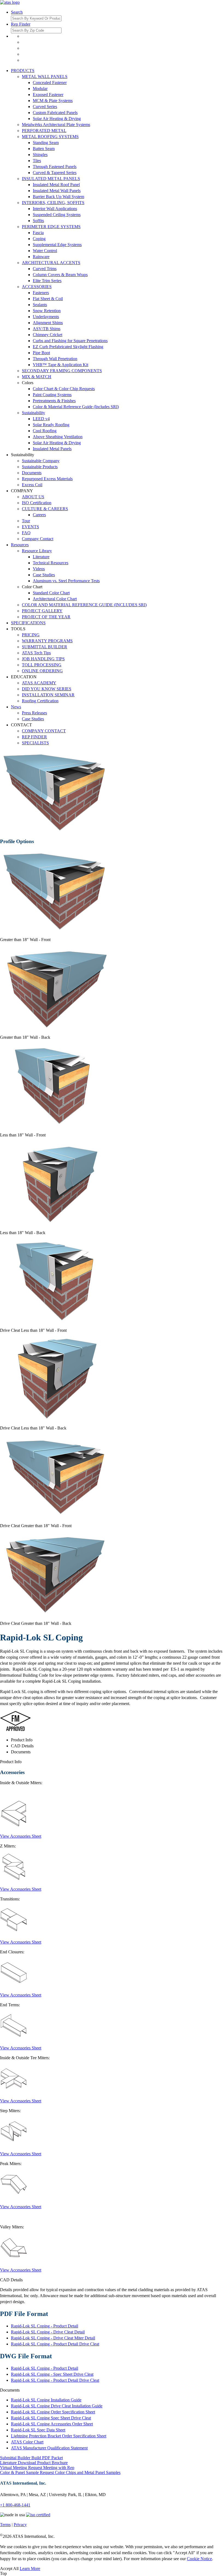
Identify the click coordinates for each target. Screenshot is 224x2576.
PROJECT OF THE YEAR (46, 617)
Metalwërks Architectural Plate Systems (56, 125)
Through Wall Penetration (55, 359)
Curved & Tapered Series (55, 173)
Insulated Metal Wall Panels (57, 191)
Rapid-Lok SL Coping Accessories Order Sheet (52, 2424)
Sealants (40, 305)
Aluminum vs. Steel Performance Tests (66, 581)
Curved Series (45, 107)
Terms (5, 2525)
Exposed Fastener (48, 95)
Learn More (30, 2568)
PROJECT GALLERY (42, 611)
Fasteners (41, 293)
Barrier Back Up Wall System (58, 197)
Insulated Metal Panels (52, 449)
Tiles (37, 161)
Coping (39, 239)
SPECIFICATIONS (28, 623)
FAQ (26, 533)
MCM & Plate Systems (53, 101)
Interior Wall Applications (55, 209)
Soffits (38, 221)
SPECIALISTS (35, 743)
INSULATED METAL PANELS (51, 179)
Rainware (41, 257)
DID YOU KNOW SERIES (47, 689)
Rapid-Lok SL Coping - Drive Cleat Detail (48, 2332)
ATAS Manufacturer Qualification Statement (49, 2448)
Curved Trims (45, 269)
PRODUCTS (23, 71)
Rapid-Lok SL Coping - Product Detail (45, 2326)
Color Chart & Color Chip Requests (64, 389)
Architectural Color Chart (55, 599)
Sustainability (33, 413)
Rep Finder (21, 24)
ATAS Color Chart (27, 2442)
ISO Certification (37, 503)
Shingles (40, 155)
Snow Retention (47, 311)
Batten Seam (44, 149)
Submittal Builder (31, 2458)
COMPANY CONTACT (44, 731)
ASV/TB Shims (47, 329)
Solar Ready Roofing (51, 425)
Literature (41, 557)
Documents (32, 473)
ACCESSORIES (37, 287)
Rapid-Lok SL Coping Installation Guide (46, 2400)
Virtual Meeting (37, 2468)
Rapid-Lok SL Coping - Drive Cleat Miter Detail (53, 2338)
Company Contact (38, 539)
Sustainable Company (41, 461)
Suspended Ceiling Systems (57, 215)
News (16, 707)
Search (17, 12)
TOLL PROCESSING (42, 665)
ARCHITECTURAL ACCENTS (51, 263)
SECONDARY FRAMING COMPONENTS (62, 371)
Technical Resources (51, 563)
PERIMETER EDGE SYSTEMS (51, 227)
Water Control (45, 251)
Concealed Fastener (50, 83)
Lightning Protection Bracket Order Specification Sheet (59, 2436)
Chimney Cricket (48, 335)
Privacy (20, 2525)
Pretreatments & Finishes (54, 401)
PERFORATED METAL (44, 131)
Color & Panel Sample (60, 2472)
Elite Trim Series (47, 281)
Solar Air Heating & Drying (57, 119)
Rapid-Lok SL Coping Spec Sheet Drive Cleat (51, 2418)
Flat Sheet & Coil (48, 299)
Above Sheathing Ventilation (58, 437)
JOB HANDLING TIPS (43, 659)
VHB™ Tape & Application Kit (61, 365)
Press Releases (34, 713)
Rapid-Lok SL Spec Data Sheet (38, 2430)
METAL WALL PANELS (45, 77)
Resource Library (37, 551)
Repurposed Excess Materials (47, 479)
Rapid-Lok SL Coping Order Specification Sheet (53, 2412)
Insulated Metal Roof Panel (56, 185)
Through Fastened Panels (55, 167)
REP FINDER (34, 737)
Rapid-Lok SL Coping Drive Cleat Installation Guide (57, 2406)
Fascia (38, 233)
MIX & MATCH (37, 377)
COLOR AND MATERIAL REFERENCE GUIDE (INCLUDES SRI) (84, 605)
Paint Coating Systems (52, 395)
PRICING (31, 635)
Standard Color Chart (51, 593)
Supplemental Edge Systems (57, 245)
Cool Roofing (45, 431)
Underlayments (46, 317)
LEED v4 (41, 419)
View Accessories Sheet (21, 1836)
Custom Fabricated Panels (55, 113)
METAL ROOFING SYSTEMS (50, 137)
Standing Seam (46, 143)
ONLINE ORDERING (42, 671)
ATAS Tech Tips (36, 653)
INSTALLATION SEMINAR (48, 695)
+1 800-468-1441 (15, 2505)
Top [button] (3, 2573)
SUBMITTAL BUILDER (45, 647)
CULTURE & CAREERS (45, 509)
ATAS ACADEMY (39, 683)
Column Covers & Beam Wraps (60, 275)
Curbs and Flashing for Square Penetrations (70, 341)
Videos (39, 569)
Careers (39, 515)
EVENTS (30, 527)
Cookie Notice (199, 2559)
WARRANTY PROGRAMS (47, 641)
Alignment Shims (48, 323)
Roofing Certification (40, 701)
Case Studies (44, 575)
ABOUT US (33, 497)
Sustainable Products (40, 467)
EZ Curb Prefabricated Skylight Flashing (68, 347)
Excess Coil (32, 485)
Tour (26, 521)
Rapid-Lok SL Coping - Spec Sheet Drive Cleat (52, 2374)
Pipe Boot (41, 353)
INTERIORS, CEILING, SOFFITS (53, 203)
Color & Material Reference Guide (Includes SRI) (76, 407)
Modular (40, 89)
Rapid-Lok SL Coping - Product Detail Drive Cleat (55, 2344)
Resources (20, 545)
